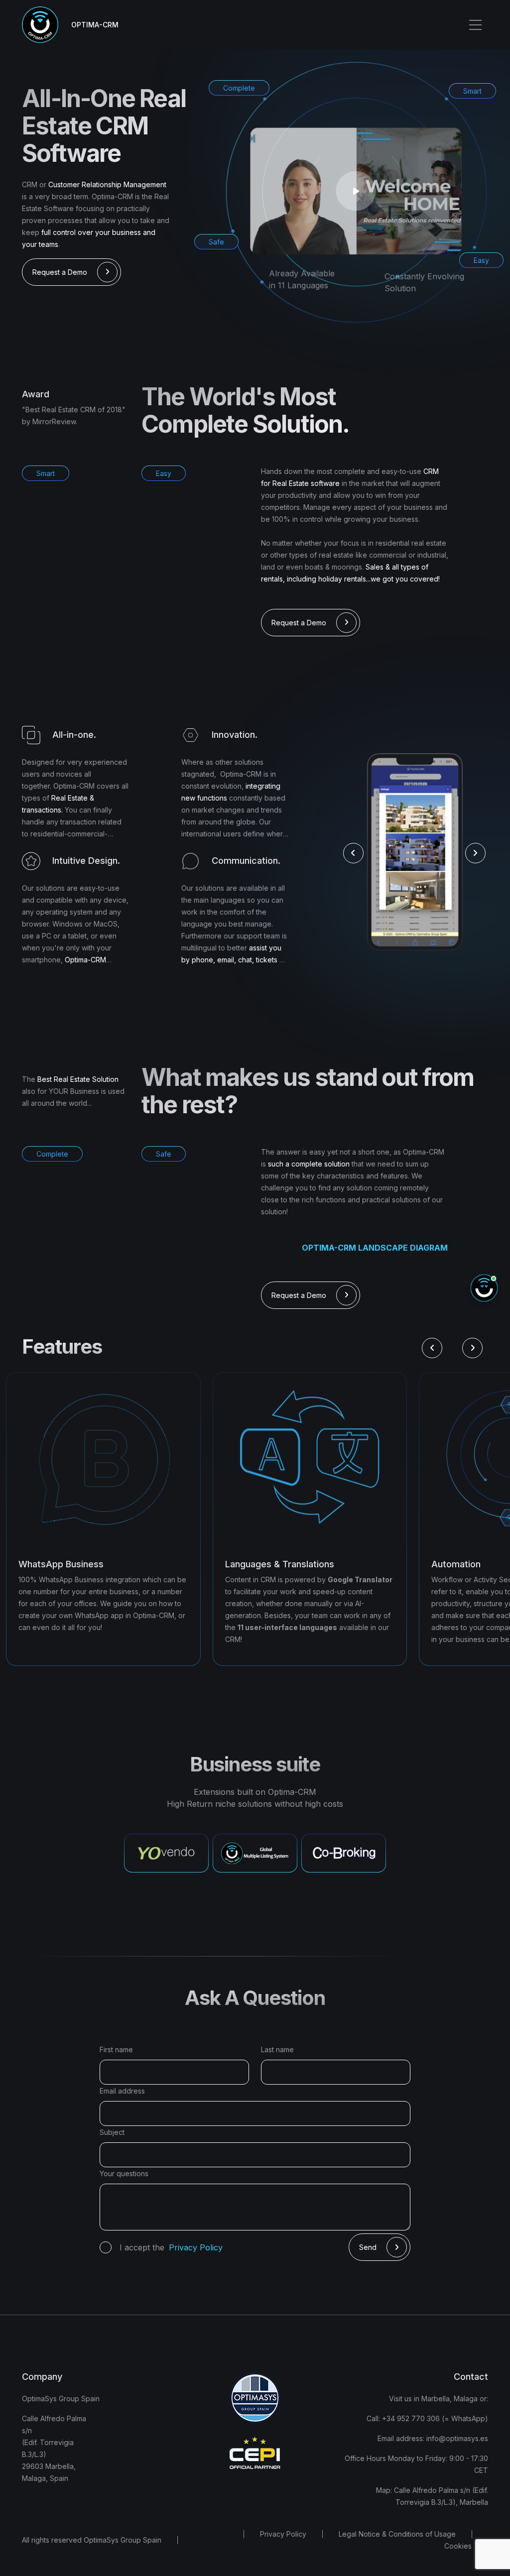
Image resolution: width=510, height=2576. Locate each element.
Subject (112, 2132)
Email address (122, 2091)
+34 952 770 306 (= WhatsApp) (434, 2418)
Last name (277, 2049)
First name (116, 2049)
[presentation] (353, 853)
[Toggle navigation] (475, 25)
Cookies (458, 2546)
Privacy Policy (283, 2534)
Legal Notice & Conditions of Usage (397, 2534)
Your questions (124, 2173)
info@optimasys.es (456, 2438)
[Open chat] (484, 1288)
